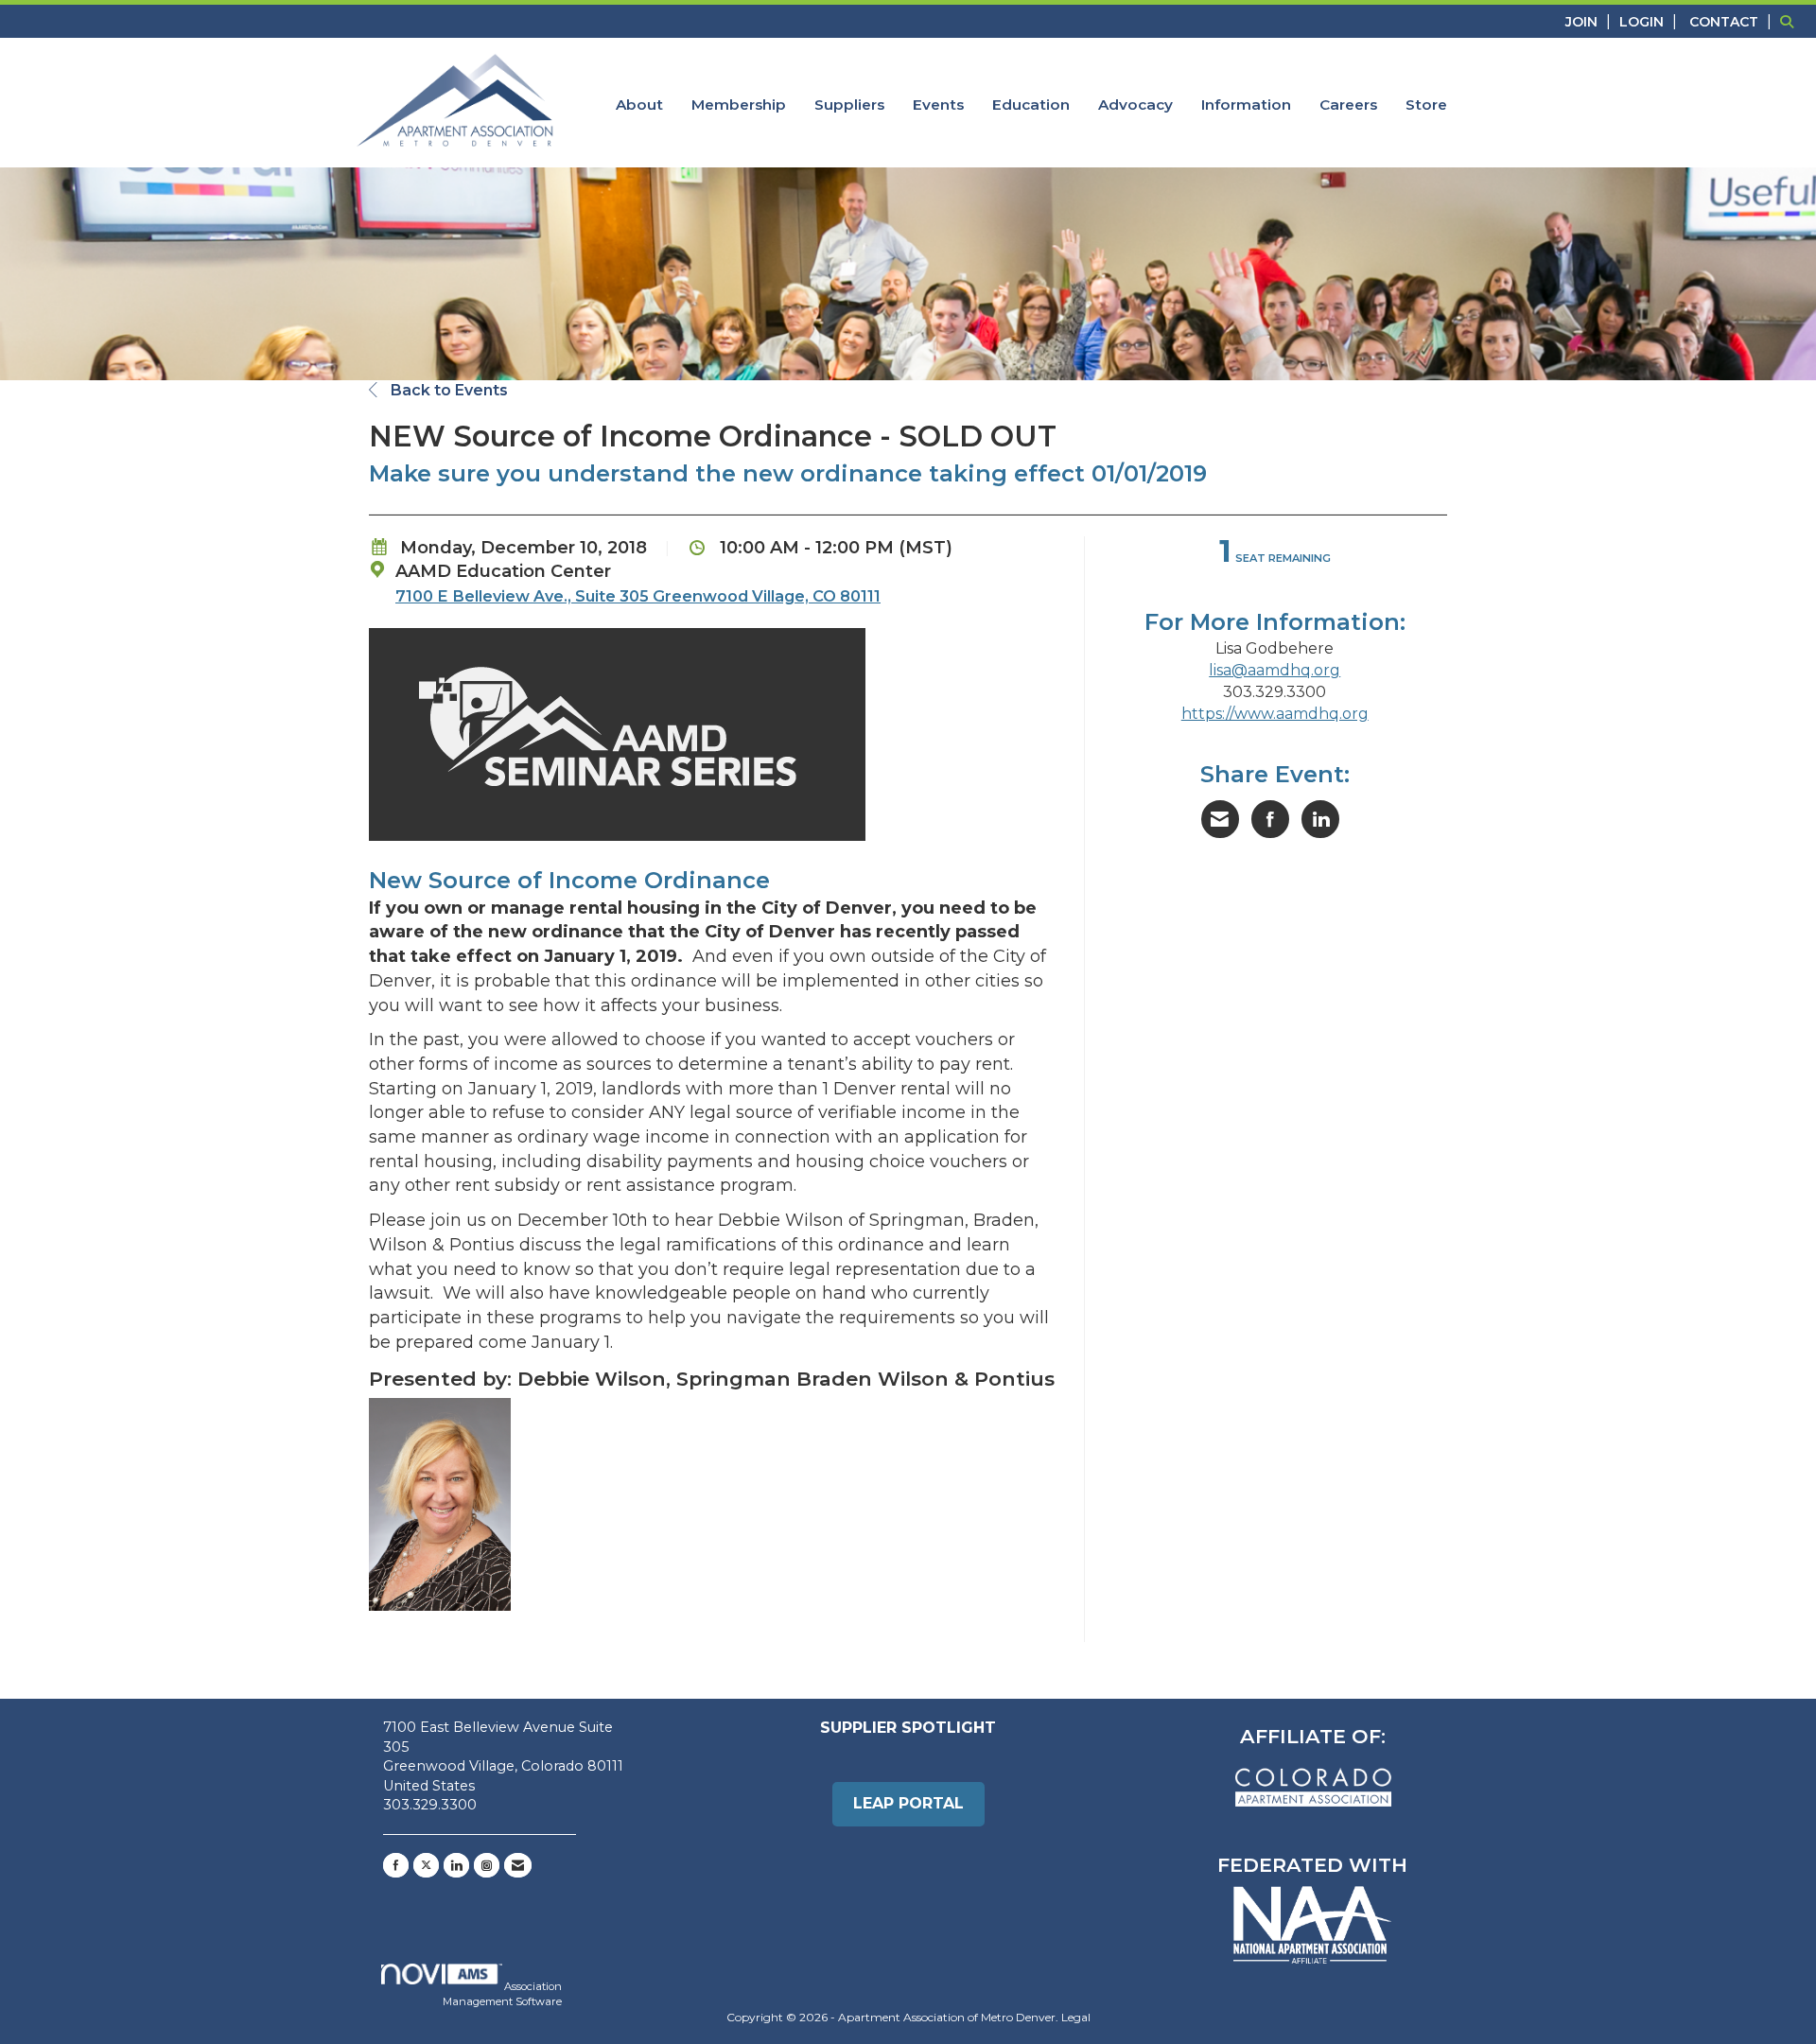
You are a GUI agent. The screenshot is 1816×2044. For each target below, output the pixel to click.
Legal (1076, 2017)
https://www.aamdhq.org (1275, 714)
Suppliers (849, 105)
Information (1246, 105)
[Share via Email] (1220, 819)
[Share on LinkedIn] (1320, 819)
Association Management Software (502, 1994)
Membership (739, 105)
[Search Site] (1791, 21)
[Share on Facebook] (1270, 819)
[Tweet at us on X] (426, 1865)
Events (938, 105)
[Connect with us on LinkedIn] (456, 1865)
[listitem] (1590, 21)
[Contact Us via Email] (518, 1865)
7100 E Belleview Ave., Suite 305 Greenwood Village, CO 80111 (638, 596)
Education (1031, 105)
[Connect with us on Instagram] (487, 1865)
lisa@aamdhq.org (1275, 670)
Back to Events (447, 390)
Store (1426, 105)
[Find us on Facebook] (396, 1865)
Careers (1348, 105)
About (639, 105)
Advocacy (1135, 105)
